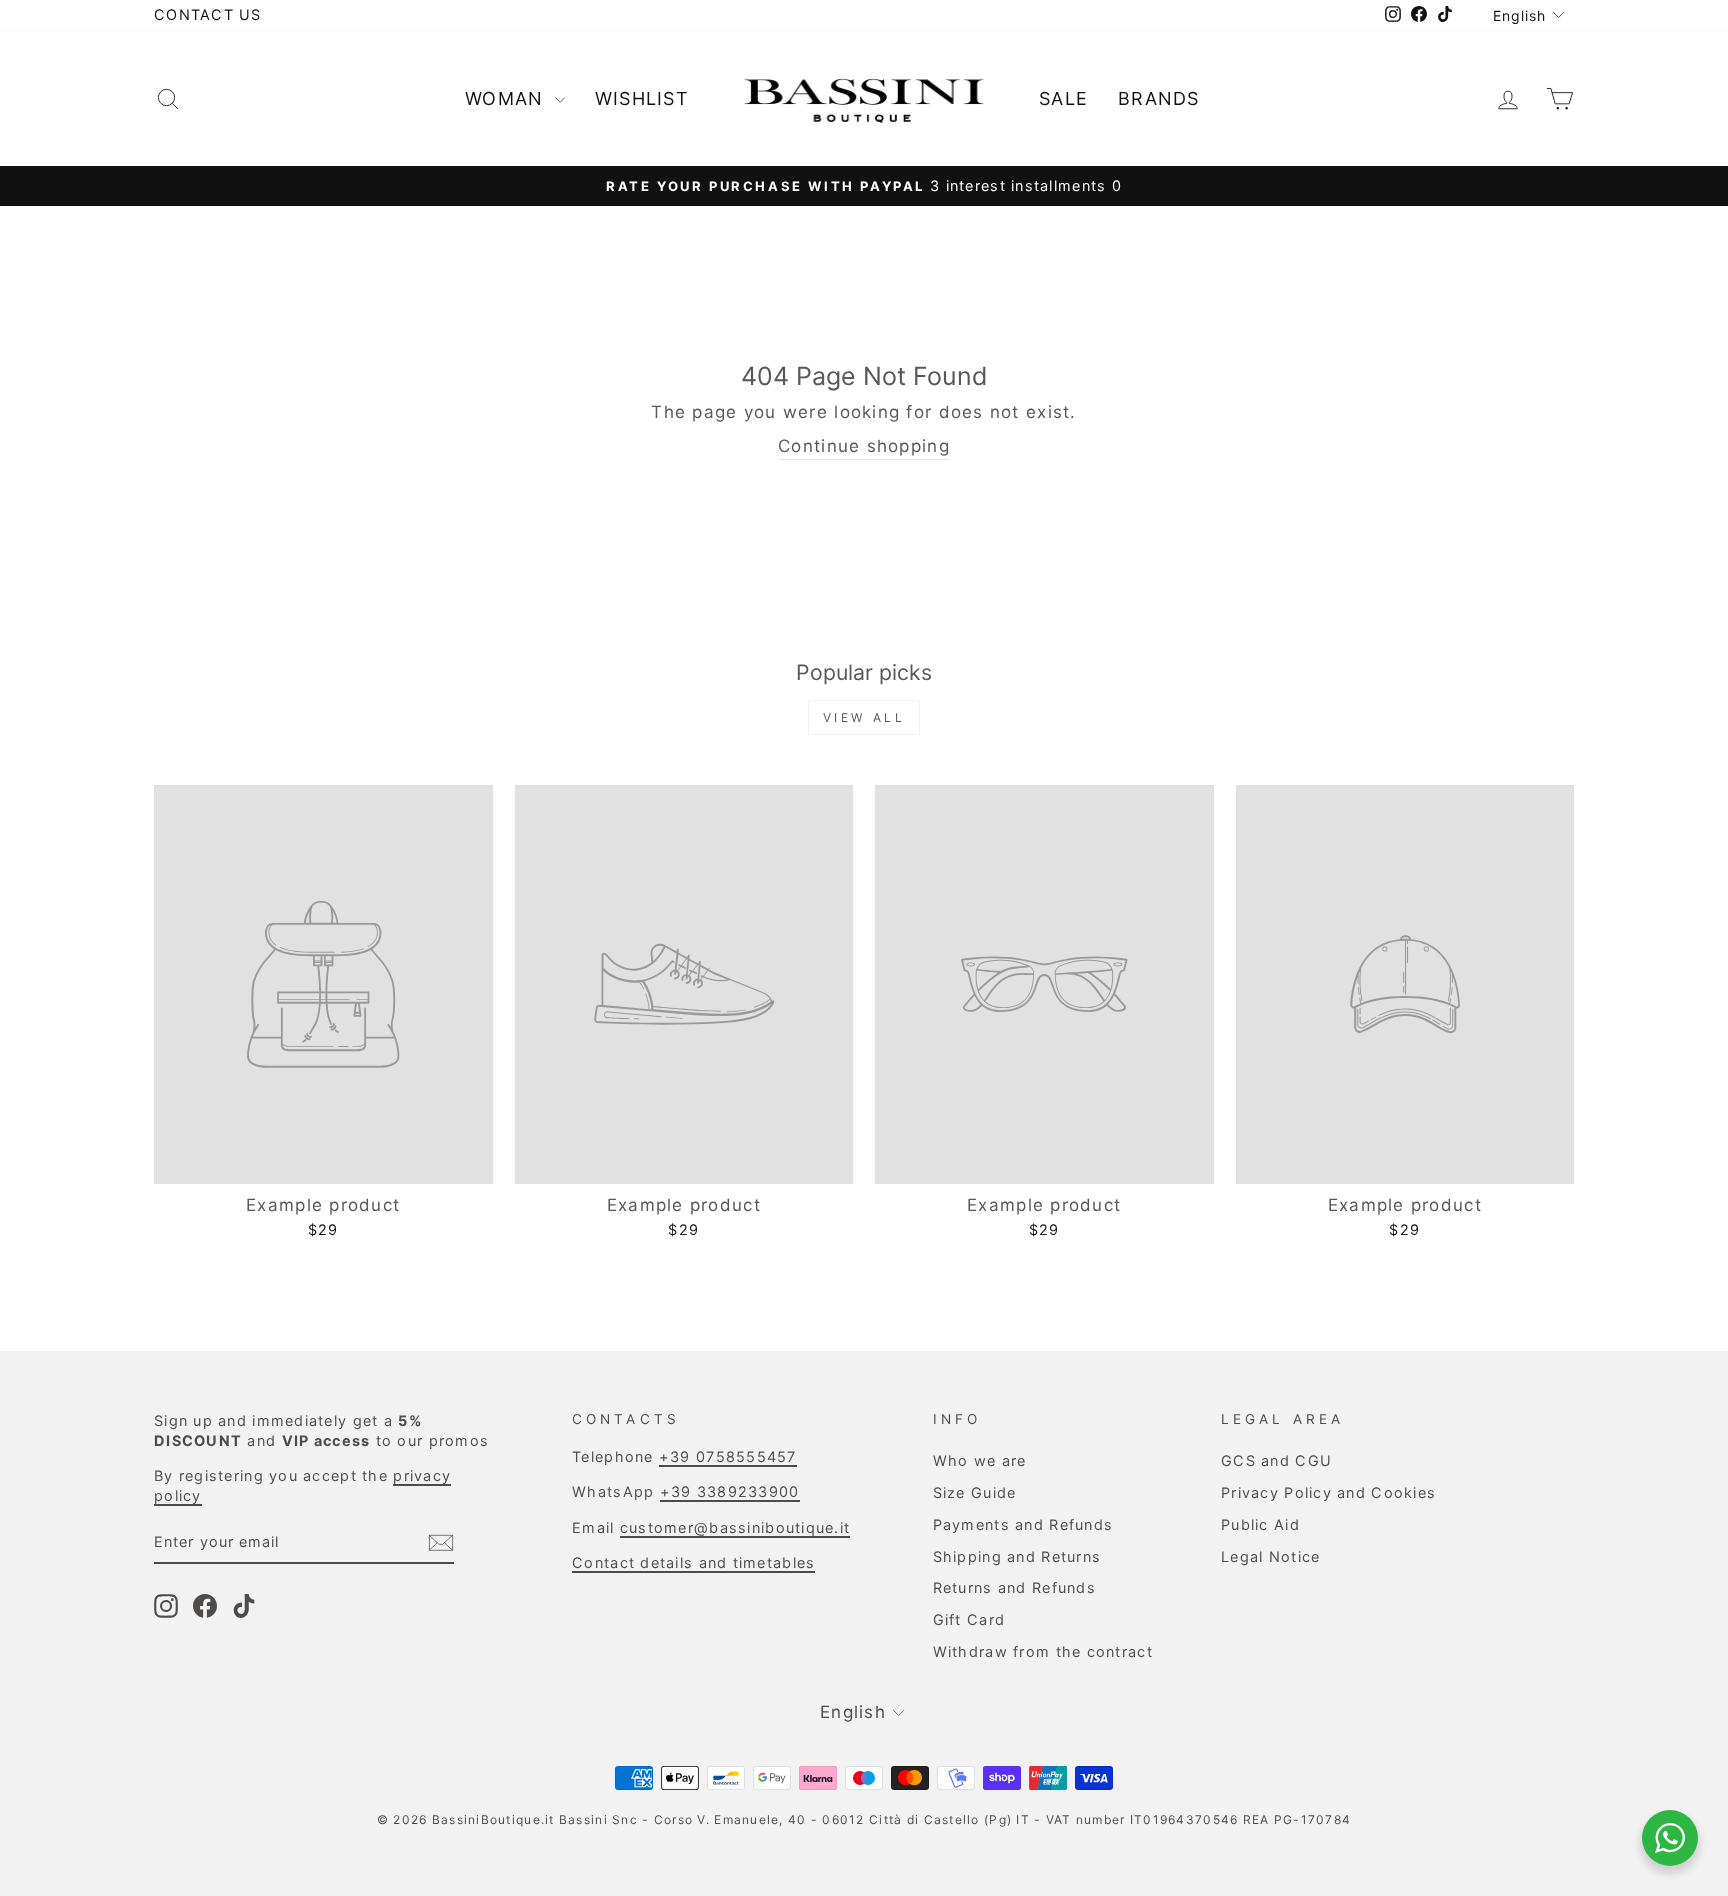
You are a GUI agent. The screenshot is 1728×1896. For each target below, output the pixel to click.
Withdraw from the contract (1043, 1651)
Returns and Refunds (1014, 1587)
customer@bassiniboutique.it (735, 1527)
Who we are (980, 1460)
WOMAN (507, 98)
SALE (1063, 98)
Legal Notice (1270, 1556)
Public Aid (1260, 1524)
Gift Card (969, 1619)
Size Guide (975, 1492)
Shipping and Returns (1017, 1556)
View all (864, 717)
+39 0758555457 (728, 1456)
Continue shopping (864, 446)
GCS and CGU (1276, 1460)
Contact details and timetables (693, 1562)
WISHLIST (642, 98)
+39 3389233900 (730, 1491)
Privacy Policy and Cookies (1328, 1492)
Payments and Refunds (1023, 1524)
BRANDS (1159, 98)
